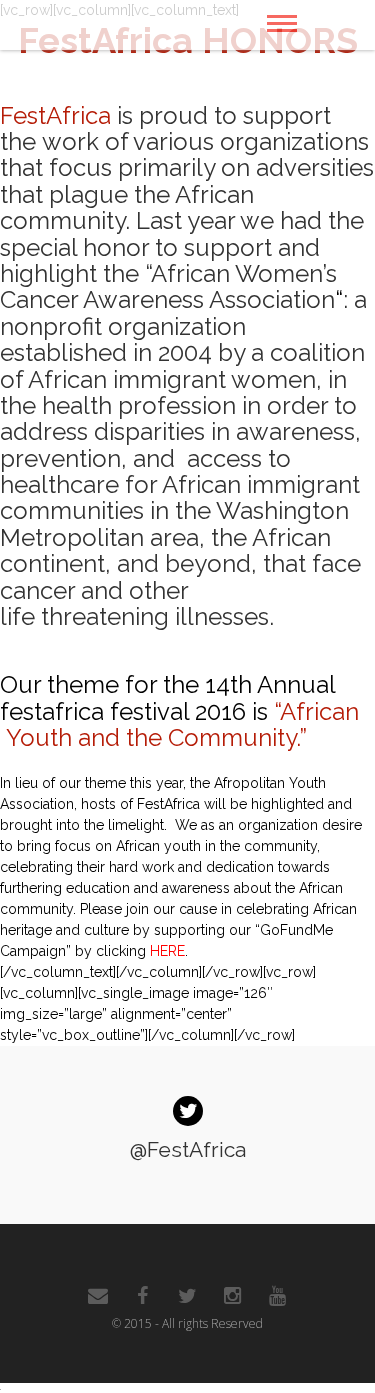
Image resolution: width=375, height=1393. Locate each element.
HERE (167, 951)
